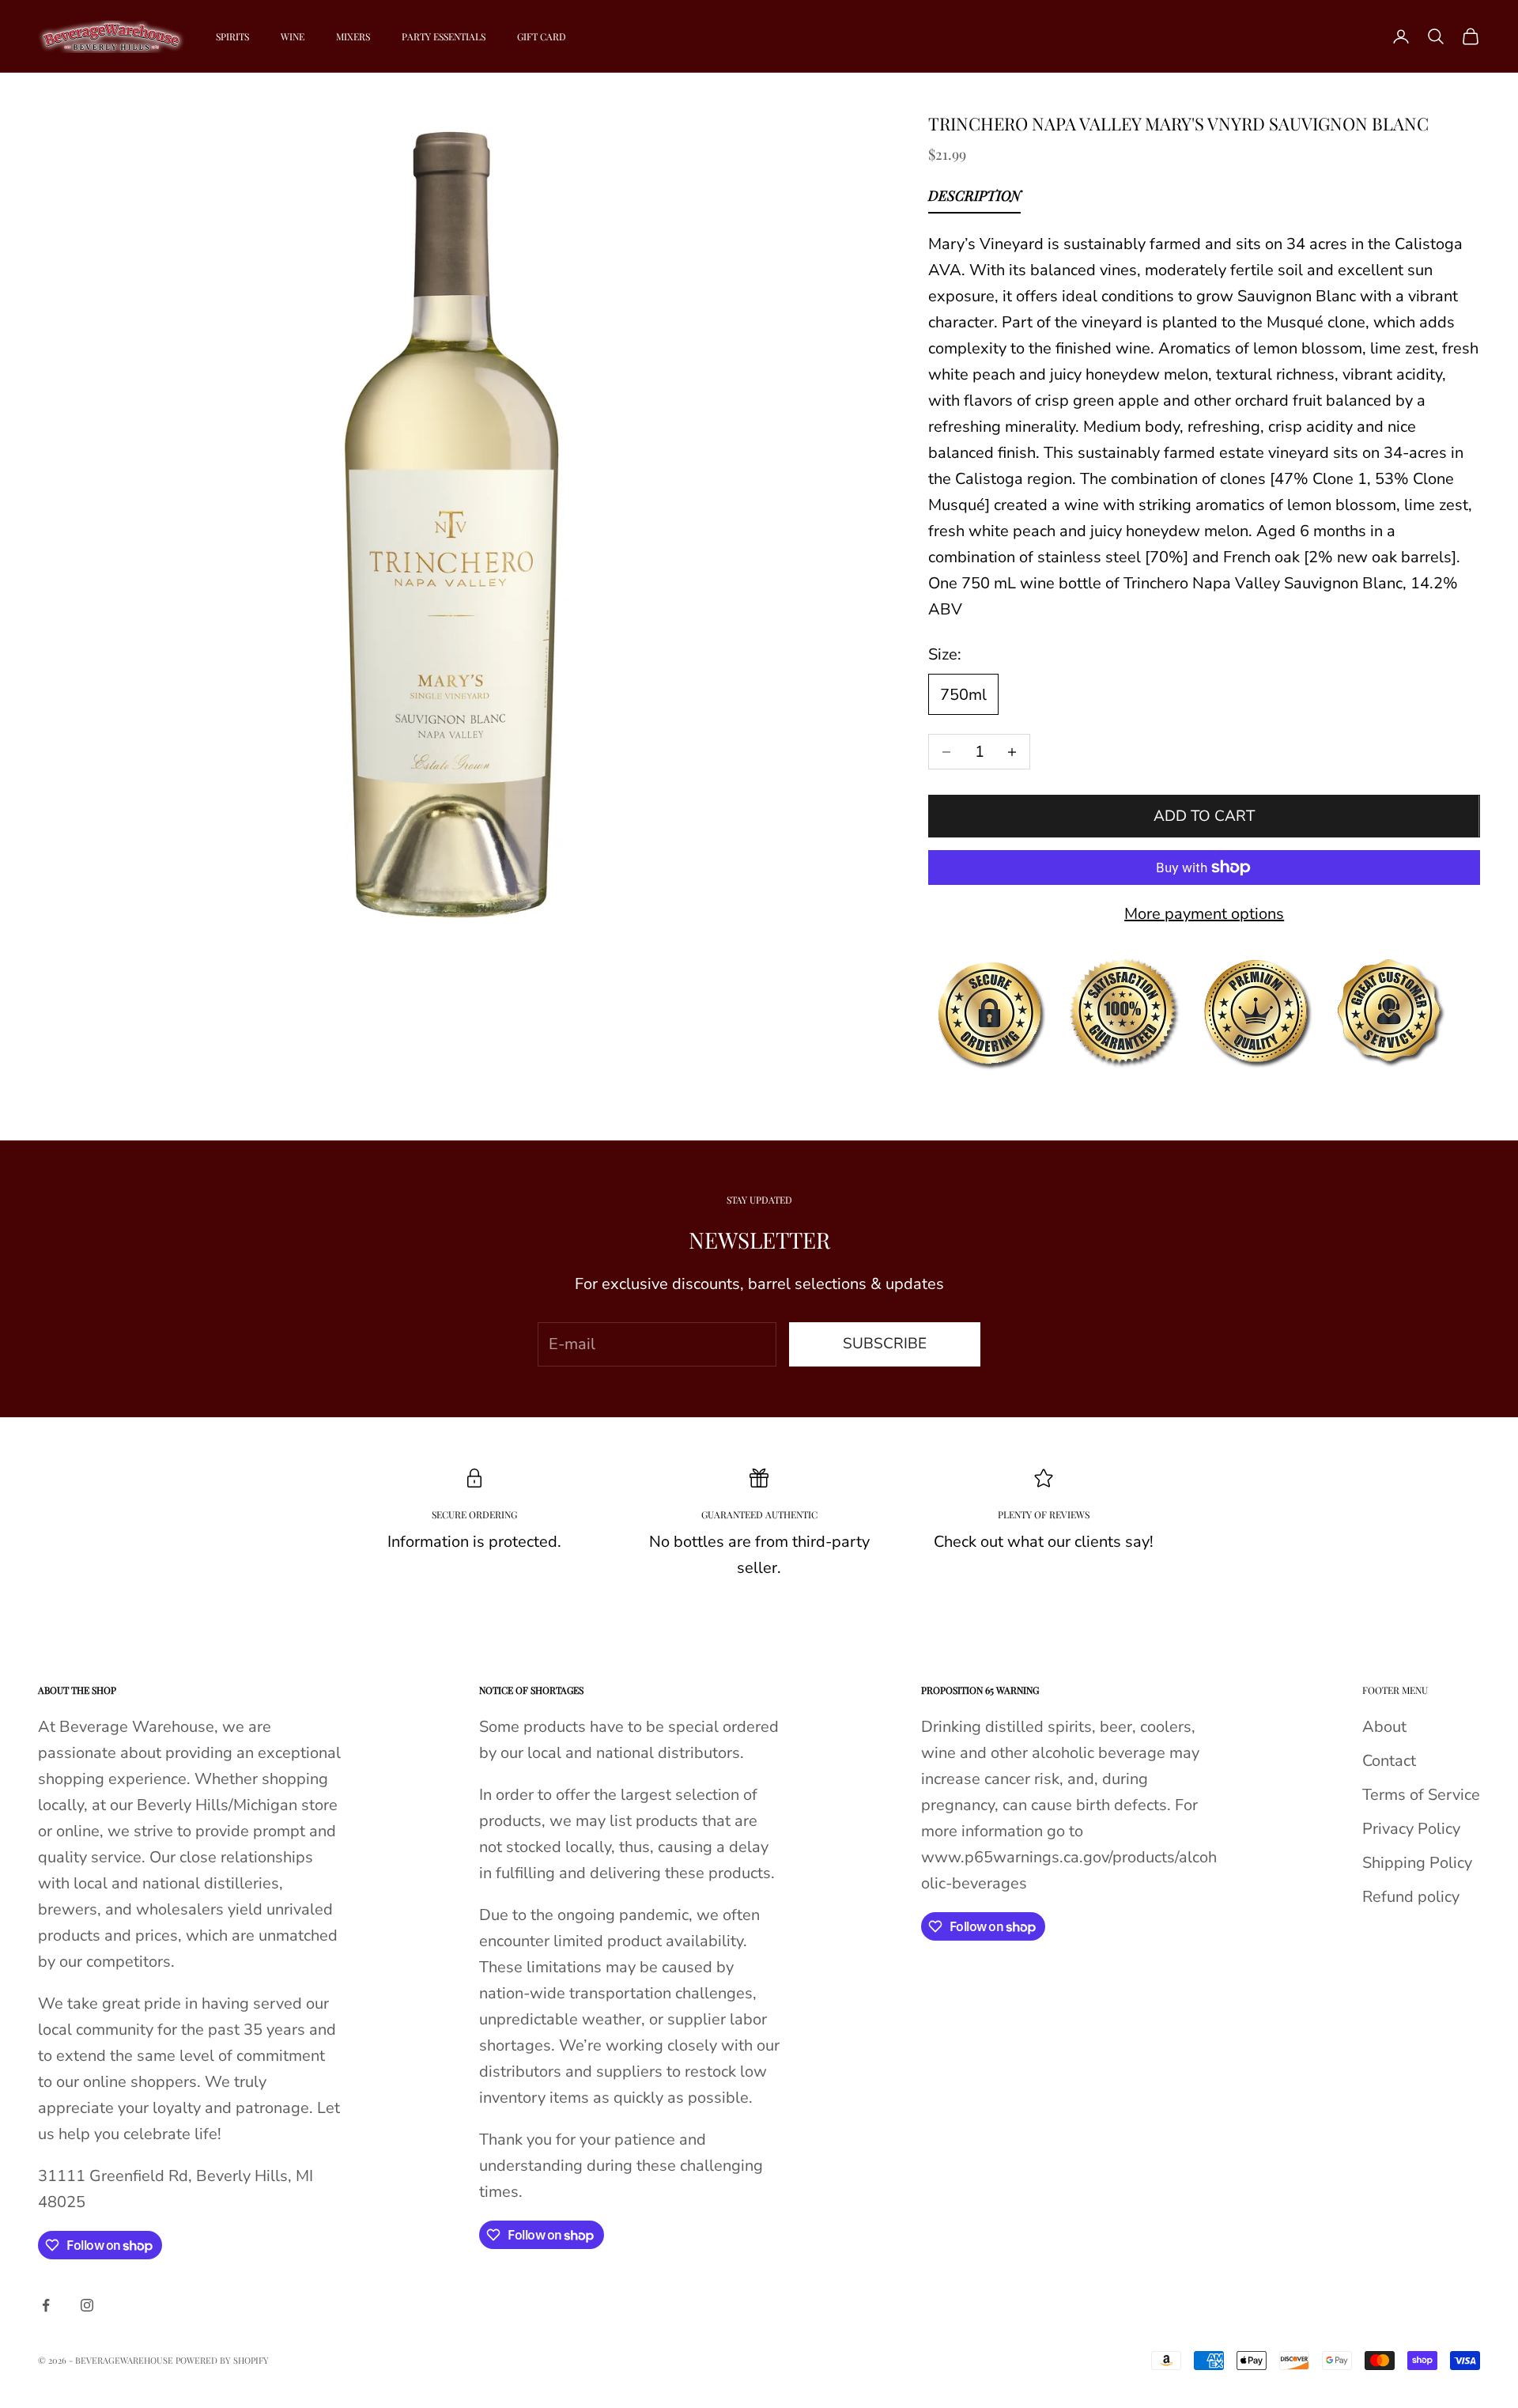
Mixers (353, 36)
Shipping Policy (1417, 1863)
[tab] (974, 199)
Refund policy (1411, 1897)
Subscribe (885, 1344)
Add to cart (1204, 816)
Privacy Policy (1411, 1829)
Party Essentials (444, 36)
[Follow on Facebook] (46, 2305)
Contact (1389, 1761)
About (1384, 1727)
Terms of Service (1421, 1795)
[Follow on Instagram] (87, 2305)
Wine (293, 36)
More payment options (1204, 914)
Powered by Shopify (222, 2360)
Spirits (232, 36)
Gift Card (542, 36)
